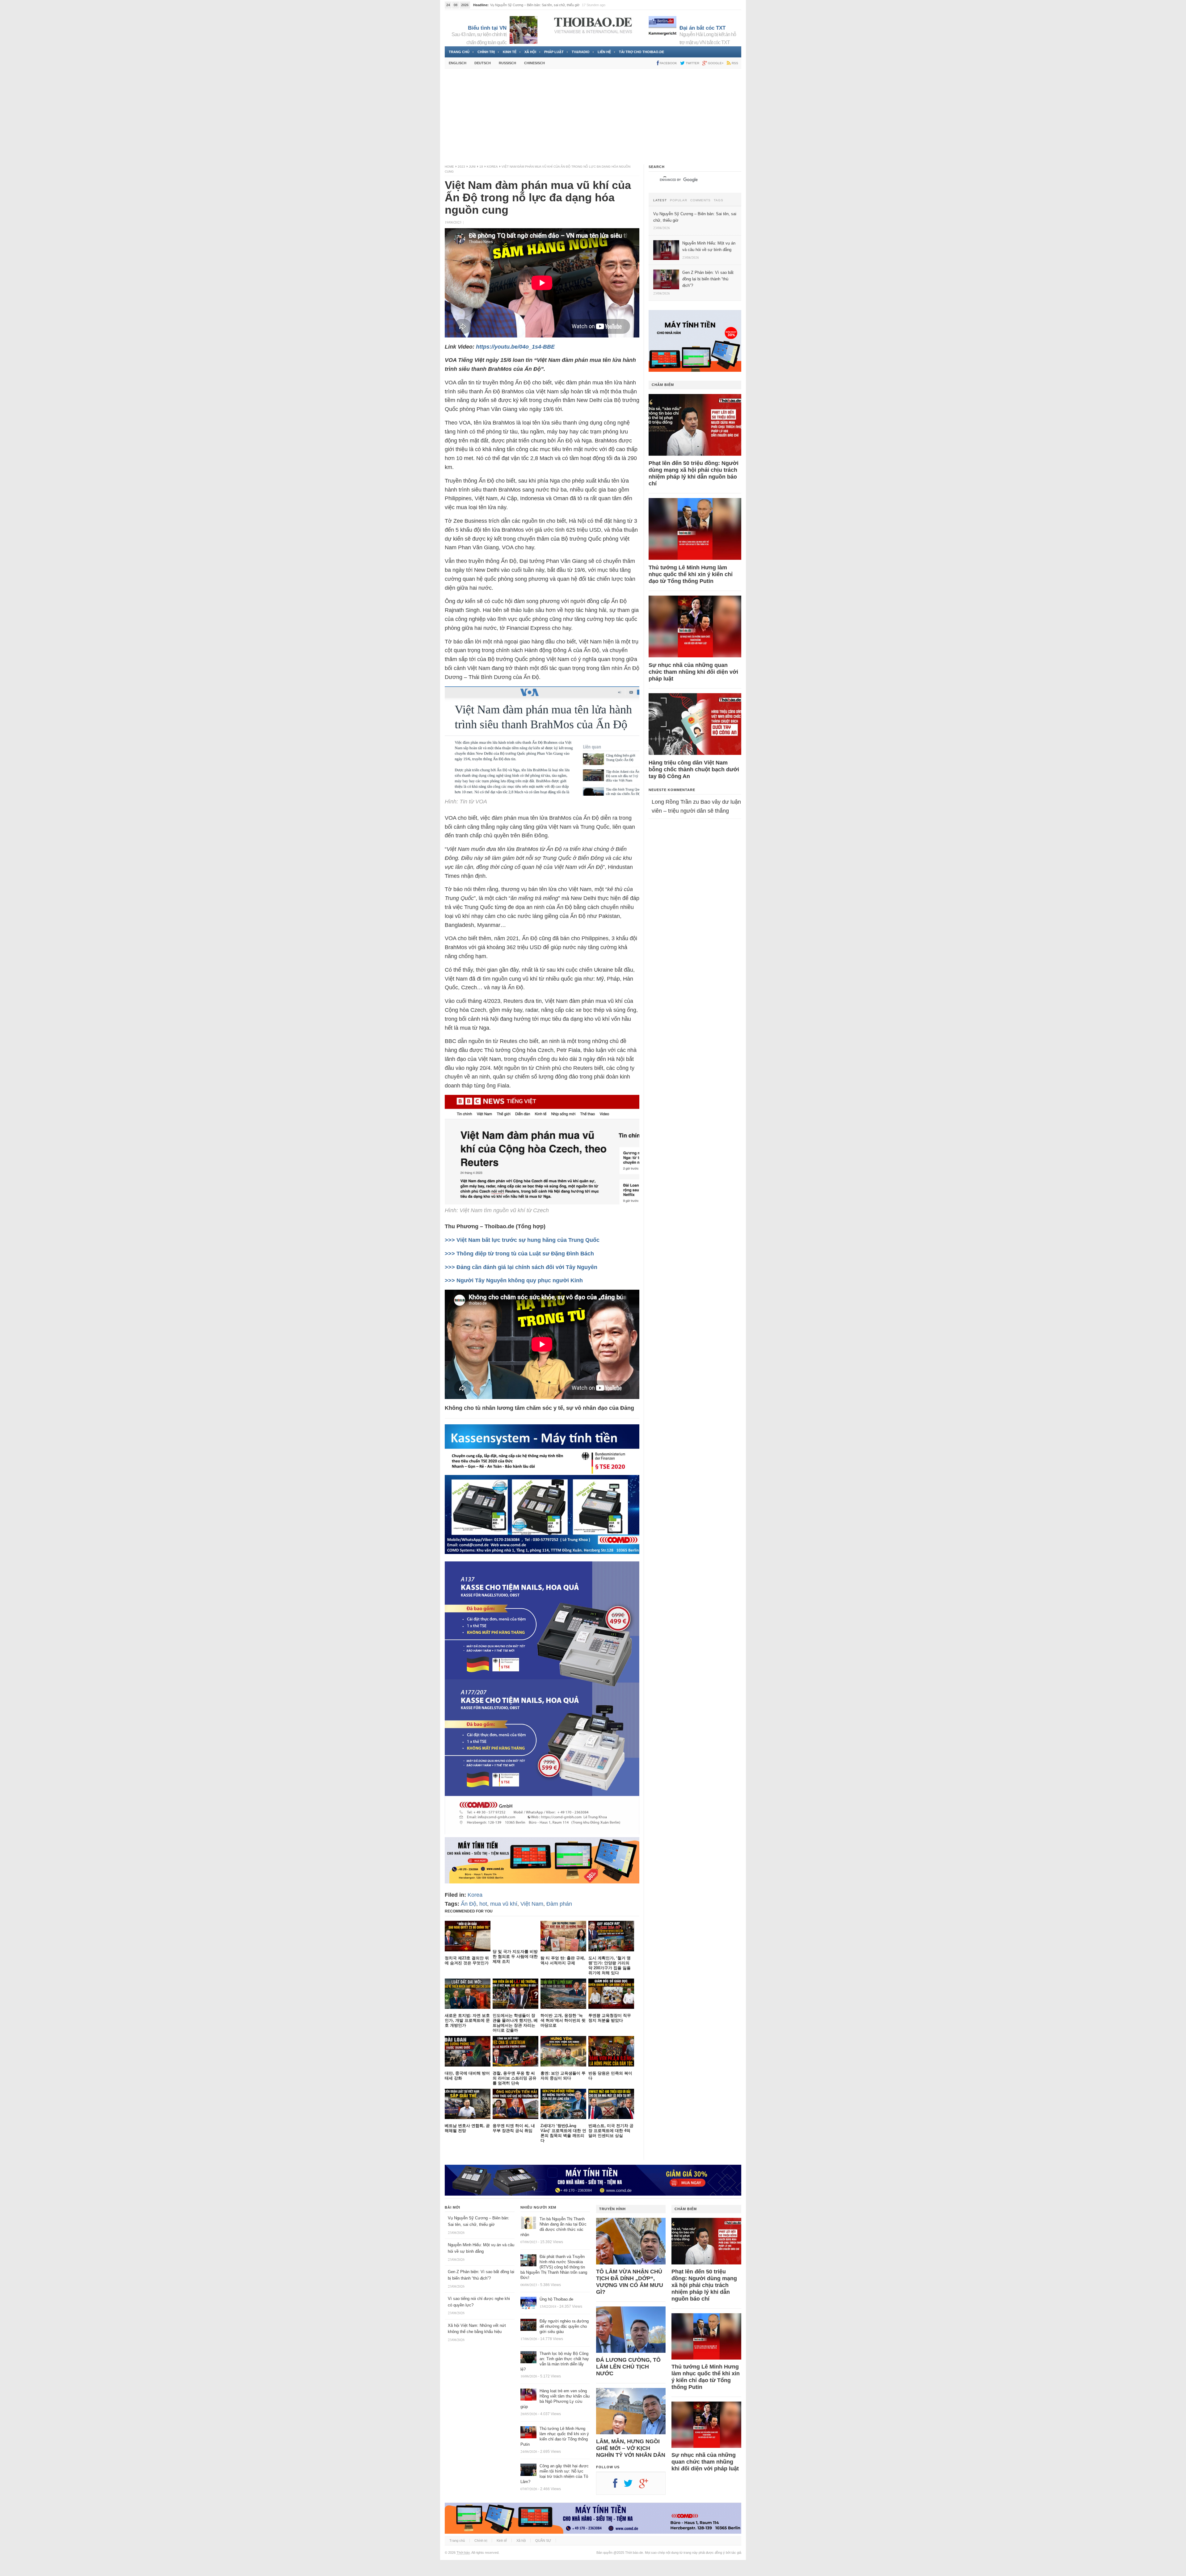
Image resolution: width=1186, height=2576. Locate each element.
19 (481, 167)
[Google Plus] (647, 2486)
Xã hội (530, 52)
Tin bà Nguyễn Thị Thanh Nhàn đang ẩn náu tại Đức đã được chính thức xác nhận (553, 2227)
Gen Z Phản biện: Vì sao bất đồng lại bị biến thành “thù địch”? (536, 5)
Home (449, 167)
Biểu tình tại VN (487, 28)
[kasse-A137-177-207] (542, 1833)
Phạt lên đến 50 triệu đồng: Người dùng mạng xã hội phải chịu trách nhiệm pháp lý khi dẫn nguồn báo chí (694, 473)
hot (483, 1904)
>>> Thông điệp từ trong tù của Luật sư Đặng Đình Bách (519, 1254)
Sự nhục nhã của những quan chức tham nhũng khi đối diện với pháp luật (693, 672)
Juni (472, 167)
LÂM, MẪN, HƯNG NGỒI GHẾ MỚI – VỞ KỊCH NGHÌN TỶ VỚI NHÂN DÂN (631, 2448)
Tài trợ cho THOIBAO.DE (641, 52)
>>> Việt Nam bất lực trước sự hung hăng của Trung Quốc (522, 1240)
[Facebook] (618, 2486)
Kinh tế (510, 52)
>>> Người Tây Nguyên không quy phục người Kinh (514, 1280)
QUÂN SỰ (543, 2540)
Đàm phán (559, 1904)
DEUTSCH (483, 63)
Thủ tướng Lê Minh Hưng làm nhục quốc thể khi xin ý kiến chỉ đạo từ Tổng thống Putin (691, 574)
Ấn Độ (469, 1904)
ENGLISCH (458, 63)
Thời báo (463, 2553)
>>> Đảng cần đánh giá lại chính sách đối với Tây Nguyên (521, 1267)
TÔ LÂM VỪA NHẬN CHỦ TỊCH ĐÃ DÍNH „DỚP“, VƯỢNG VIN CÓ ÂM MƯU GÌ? (630, 2282)
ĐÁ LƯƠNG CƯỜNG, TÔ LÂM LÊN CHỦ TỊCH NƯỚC (628, 2367)
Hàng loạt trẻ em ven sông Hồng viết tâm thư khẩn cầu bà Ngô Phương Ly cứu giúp (555, 2399)
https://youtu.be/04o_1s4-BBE (515, 347)
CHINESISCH (534, 63)
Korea (492, 167)
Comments (700, 200)
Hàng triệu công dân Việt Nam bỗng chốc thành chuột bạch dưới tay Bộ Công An (694, 769)
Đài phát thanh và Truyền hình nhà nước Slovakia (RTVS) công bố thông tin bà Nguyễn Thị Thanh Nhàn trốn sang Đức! (554, 2267)
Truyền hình (612, 2209)
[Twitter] (631, 2486)
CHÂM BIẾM (663, 385)
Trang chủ (459, 52)
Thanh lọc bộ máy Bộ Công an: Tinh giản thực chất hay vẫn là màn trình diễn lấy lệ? (555, 2361)
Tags (719, 200)
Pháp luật (554, 52)
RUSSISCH (507, 63)
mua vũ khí (504, 1904)
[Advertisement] (593, 116)
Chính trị (486, 52)
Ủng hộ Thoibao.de (556, 2299)
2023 (461, 167)
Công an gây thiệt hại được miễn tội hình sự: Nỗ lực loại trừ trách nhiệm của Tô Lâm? (555, 2474)
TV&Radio (581, 52)
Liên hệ (604, 52)
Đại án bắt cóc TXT (702, 28)
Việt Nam (532, 1904)
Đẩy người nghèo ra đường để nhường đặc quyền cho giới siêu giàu (564, 2326)
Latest (660, 200)
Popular (679, 200)
